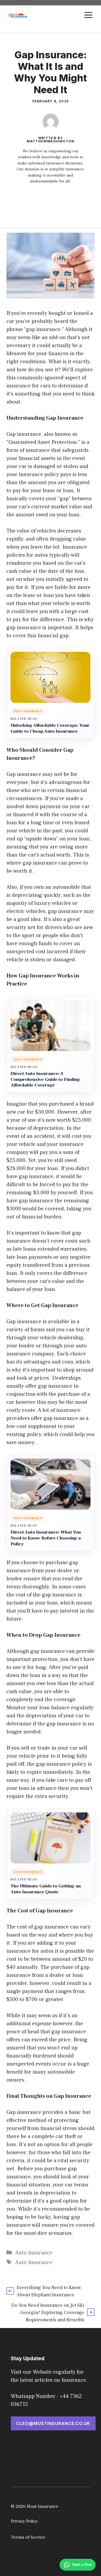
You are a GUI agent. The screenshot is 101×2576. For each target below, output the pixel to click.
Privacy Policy (24, 2521)
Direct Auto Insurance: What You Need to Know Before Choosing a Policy (46, 1538)
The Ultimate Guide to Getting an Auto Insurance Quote (46, 1889)
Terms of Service (28, 2537)
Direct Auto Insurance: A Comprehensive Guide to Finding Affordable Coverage (45, 1080)
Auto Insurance (34, 2253)
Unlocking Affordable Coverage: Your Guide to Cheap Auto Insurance (50, 728)
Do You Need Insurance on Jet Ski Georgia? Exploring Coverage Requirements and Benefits (48, 2313)
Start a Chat (82, 2565)
